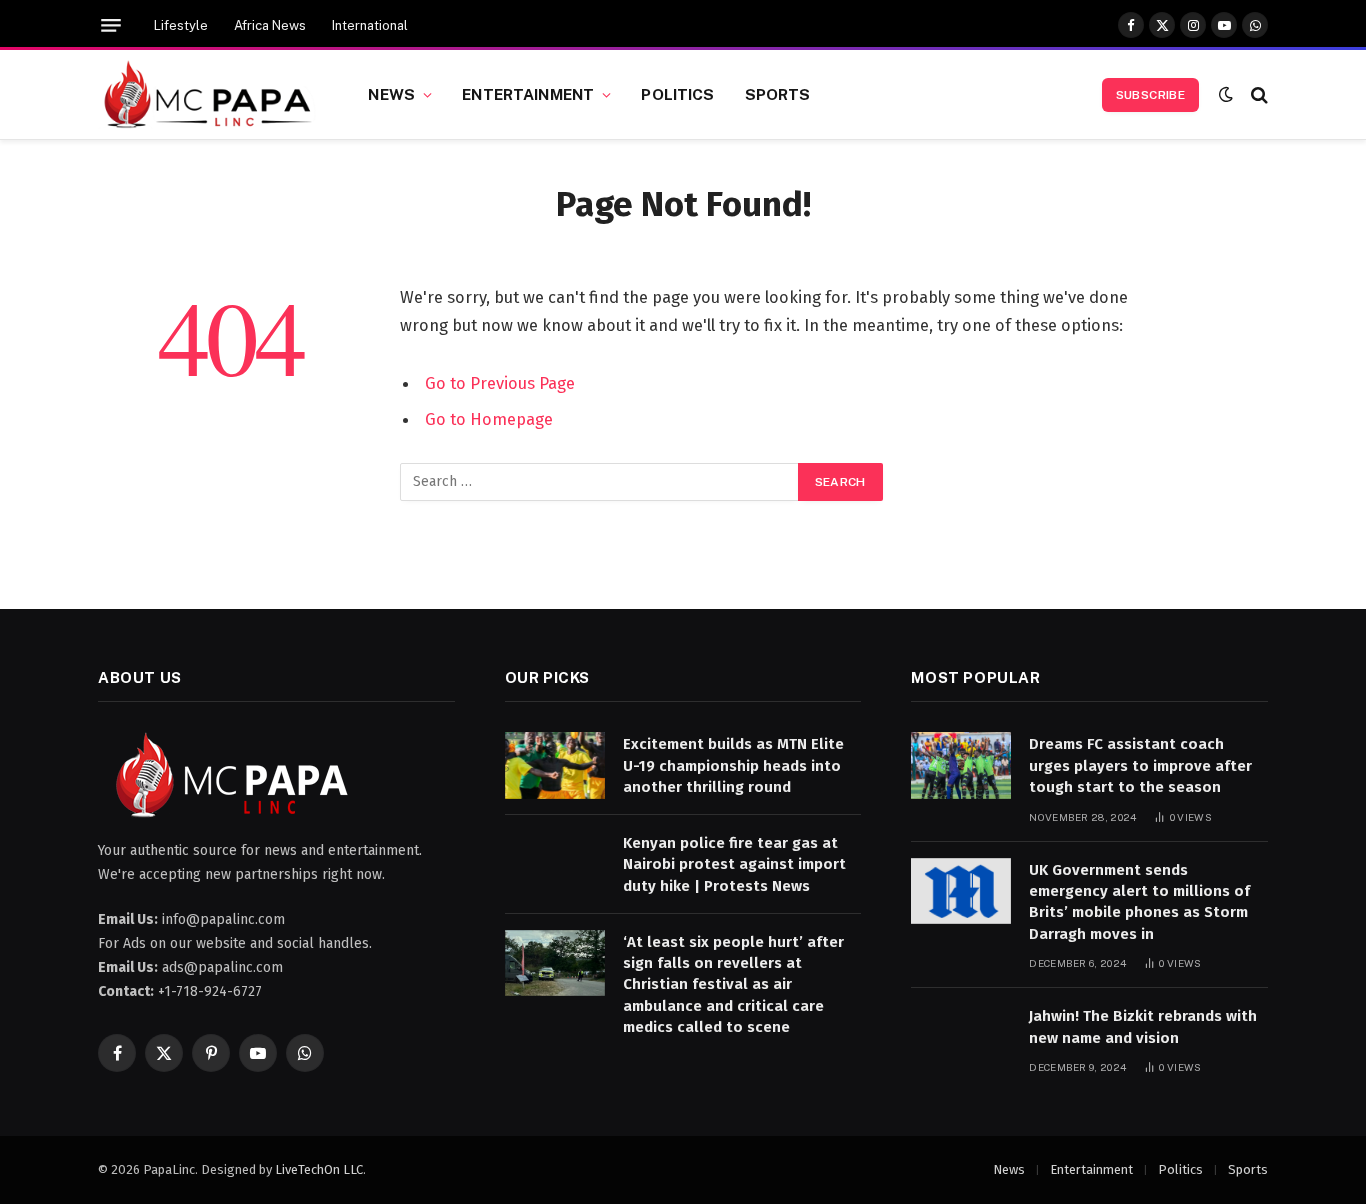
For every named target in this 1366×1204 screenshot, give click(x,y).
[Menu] (111, 25)
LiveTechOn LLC (319, 1169)
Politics (677, 94)
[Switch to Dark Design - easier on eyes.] (1226, 94)
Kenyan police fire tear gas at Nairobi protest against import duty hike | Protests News (734, 864)
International (370, 25)
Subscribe (1150, 95)
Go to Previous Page (500, 383)
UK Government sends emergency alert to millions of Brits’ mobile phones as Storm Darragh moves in (1139, 902)
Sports (778, 94)
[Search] (1257, 94)
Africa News (270, 25)
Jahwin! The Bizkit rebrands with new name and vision (1143, 1026)
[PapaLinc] (208, 95)
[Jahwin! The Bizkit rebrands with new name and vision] (961, 1037)
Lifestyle (181, 25)
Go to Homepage (489, 419)
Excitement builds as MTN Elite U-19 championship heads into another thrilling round (733, 765)
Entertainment (528, 94)
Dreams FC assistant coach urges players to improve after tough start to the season (1140, 765)
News (391, 94)
